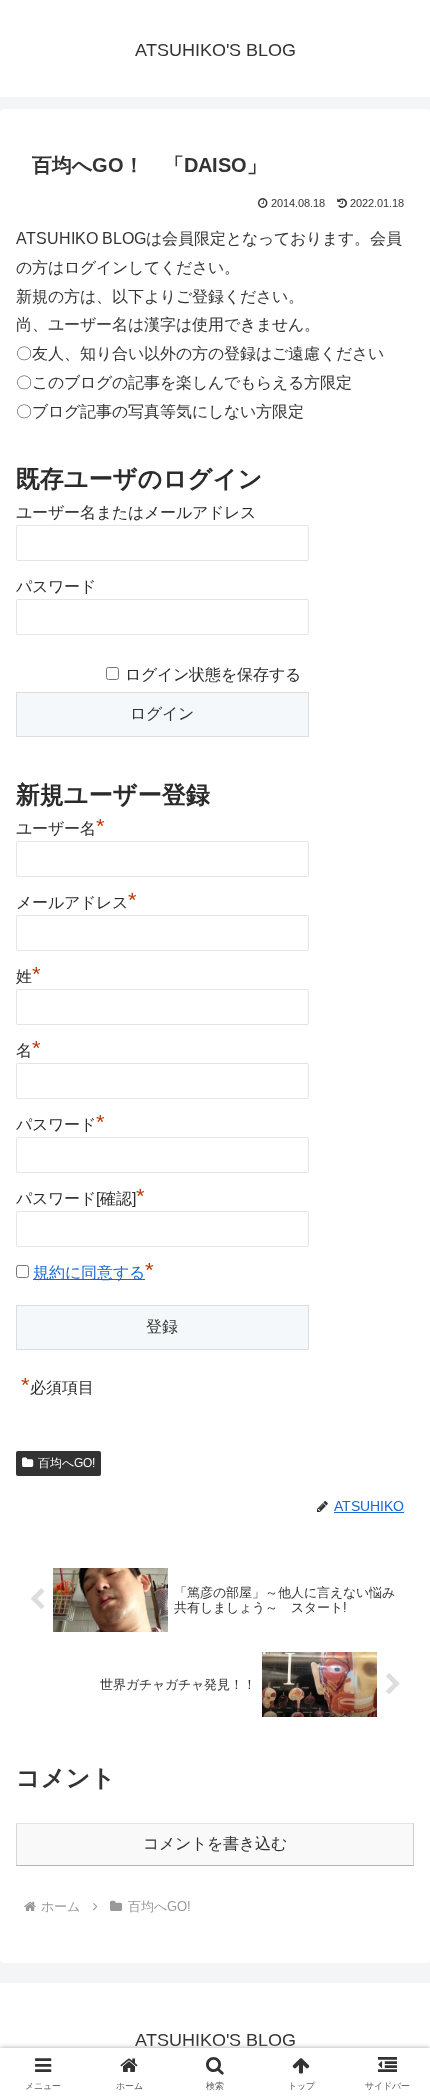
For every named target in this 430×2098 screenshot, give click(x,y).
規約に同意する (89, 1272)
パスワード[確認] (80, 1196)
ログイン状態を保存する (213, 674)
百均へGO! (66, 1463)
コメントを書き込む (215, 1843)
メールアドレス (76, 900)
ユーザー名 (60, 826)
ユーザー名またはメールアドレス (136, 512)
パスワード (56, 586)
